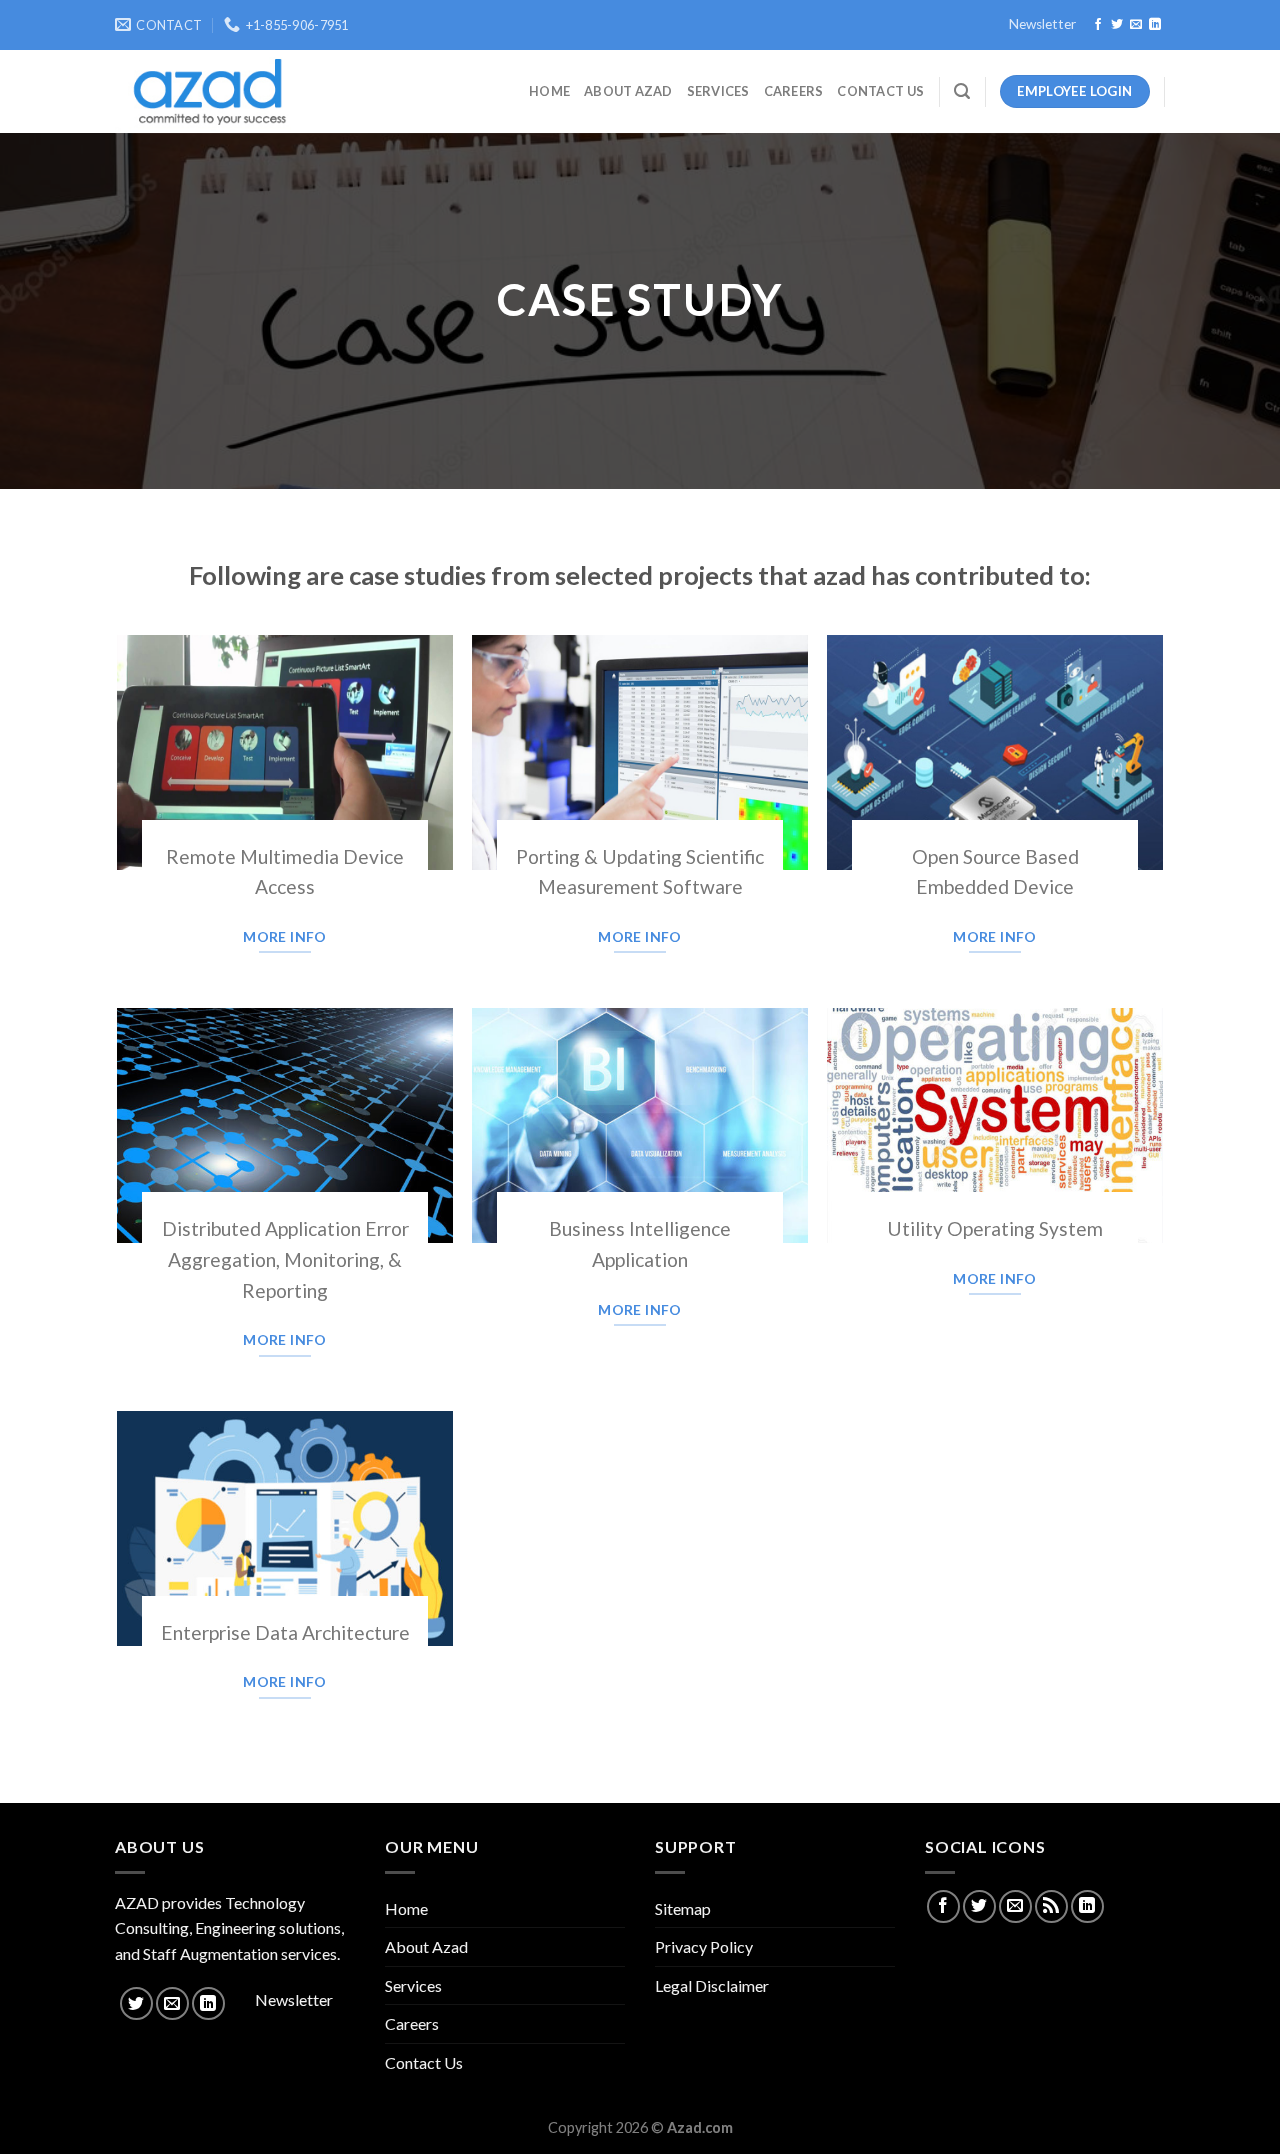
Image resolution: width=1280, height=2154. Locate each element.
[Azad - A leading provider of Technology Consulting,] (203, 92)
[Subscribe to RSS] (1051, 1906)
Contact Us (880, 91)
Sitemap (683, 1908)
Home (549, 91)
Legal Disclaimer (712, 1985)
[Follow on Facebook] (1098, 25)
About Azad (628, 91)
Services (718, 91)
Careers (794, 91)
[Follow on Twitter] (1117, 25)
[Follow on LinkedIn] (1155, 25)
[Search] (962, 91)
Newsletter (1042, 24)
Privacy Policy (704, 1946)
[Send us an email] (1136, 25)
